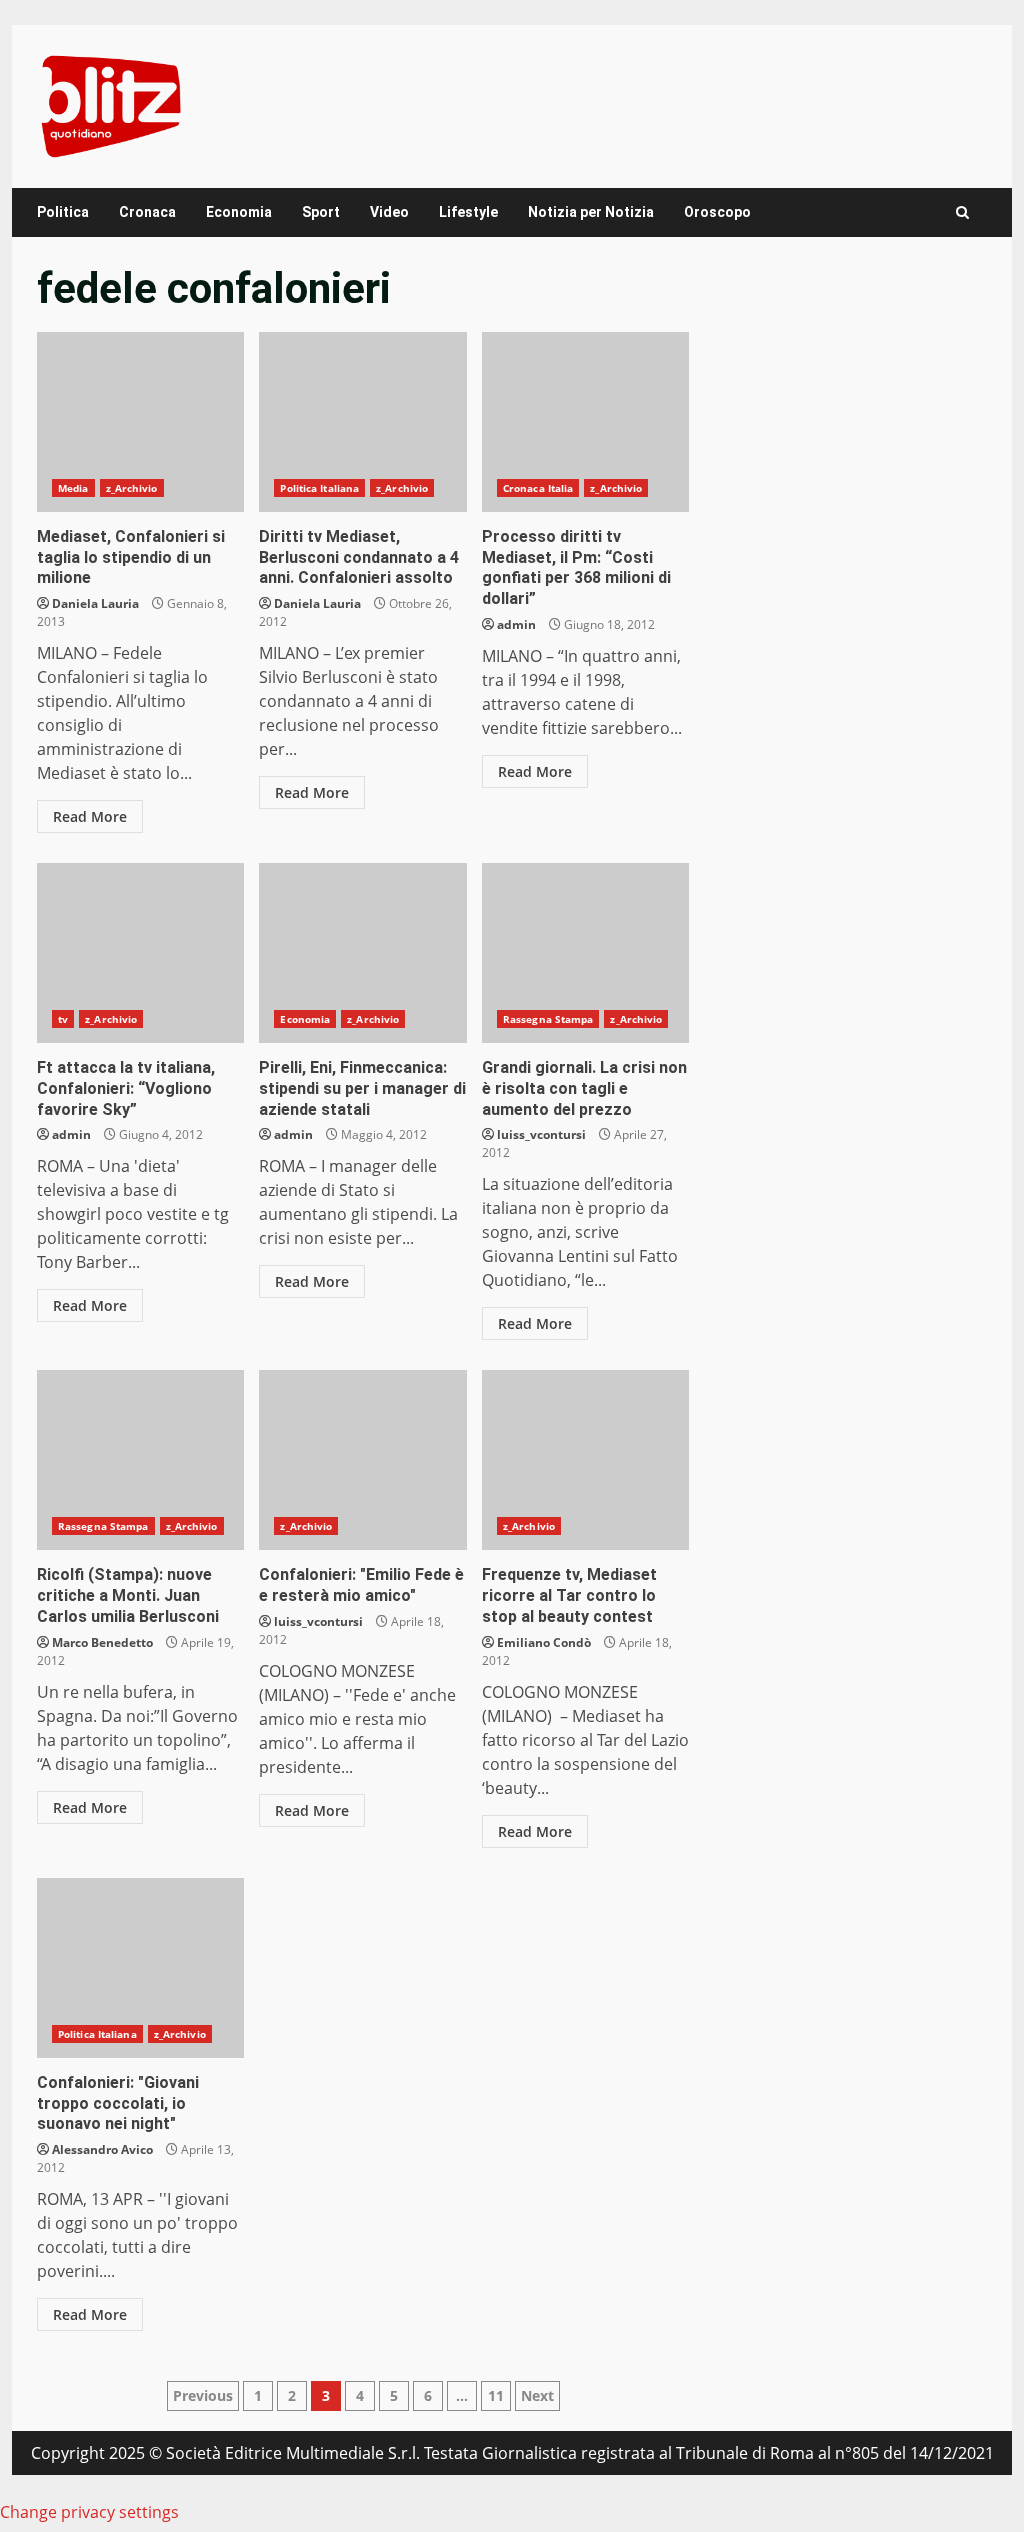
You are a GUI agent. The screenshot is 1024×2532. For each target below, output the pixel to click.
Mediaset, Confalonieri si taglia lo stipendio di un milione (140, 422)
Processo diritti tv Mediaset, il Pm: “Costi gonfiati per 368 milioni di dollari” (585, 422)
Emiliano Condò (544, 1642)
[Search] (962, 212)
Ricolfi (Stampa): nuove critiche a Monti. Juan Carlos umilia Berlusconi (140, 1460)
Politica (63, 212)
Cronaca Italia (538, 488)
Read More (90, 816)
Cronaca (147, 212)
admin (516, 624)
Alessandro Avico (102, 2149)
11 (496, 2395)
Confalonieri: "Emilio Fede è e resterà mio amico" (362, 1460)
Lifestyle (468, 212)
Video (389, 212)
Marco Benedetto (102, 1642)
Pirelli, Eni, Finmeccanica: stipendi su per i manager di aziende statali (362, 953)
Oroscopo (717, 212)
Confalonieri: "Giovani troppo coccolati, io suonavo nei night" (140, 1968)
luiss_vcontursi (541, 1134)
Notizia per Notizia (591, 212)
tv (63, 1019)
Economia (239, 212)
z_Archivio (132, 488)
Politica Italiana (319, 488)
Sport (321, 212)
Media (73, 488)
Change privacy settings (89, 2512)
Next (537, 2395)
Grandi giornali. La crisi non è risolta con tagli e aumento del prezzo (585, 953)
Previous (203, 2395)
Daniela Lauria (95, 603)
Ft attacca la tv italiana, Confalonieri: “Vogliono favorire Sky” (140, 953)
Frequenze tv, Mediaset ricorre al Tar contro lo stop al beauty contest (585, 1460)
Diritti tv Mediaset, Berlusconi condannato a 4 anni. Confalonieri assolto (362, 422)
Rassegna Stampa (548, 1019)
